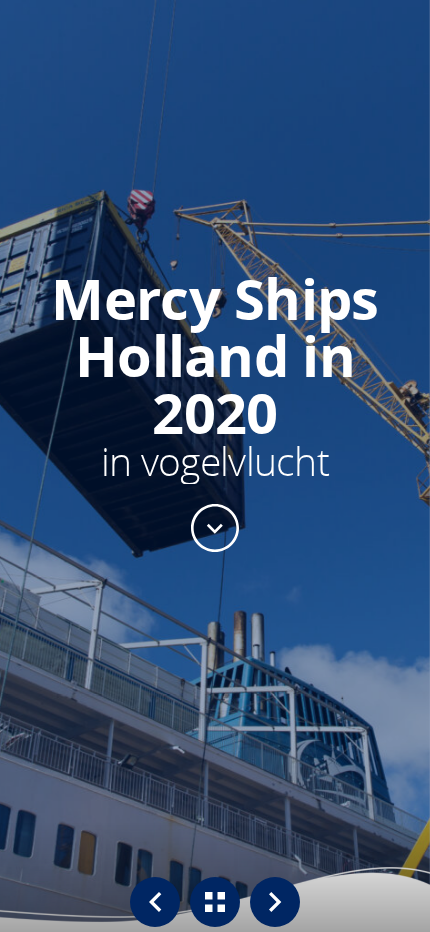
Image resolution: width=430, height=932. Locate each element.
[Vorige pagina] (155, 902)
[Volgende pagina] (275, 902)
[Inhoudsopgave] (215, 902)
